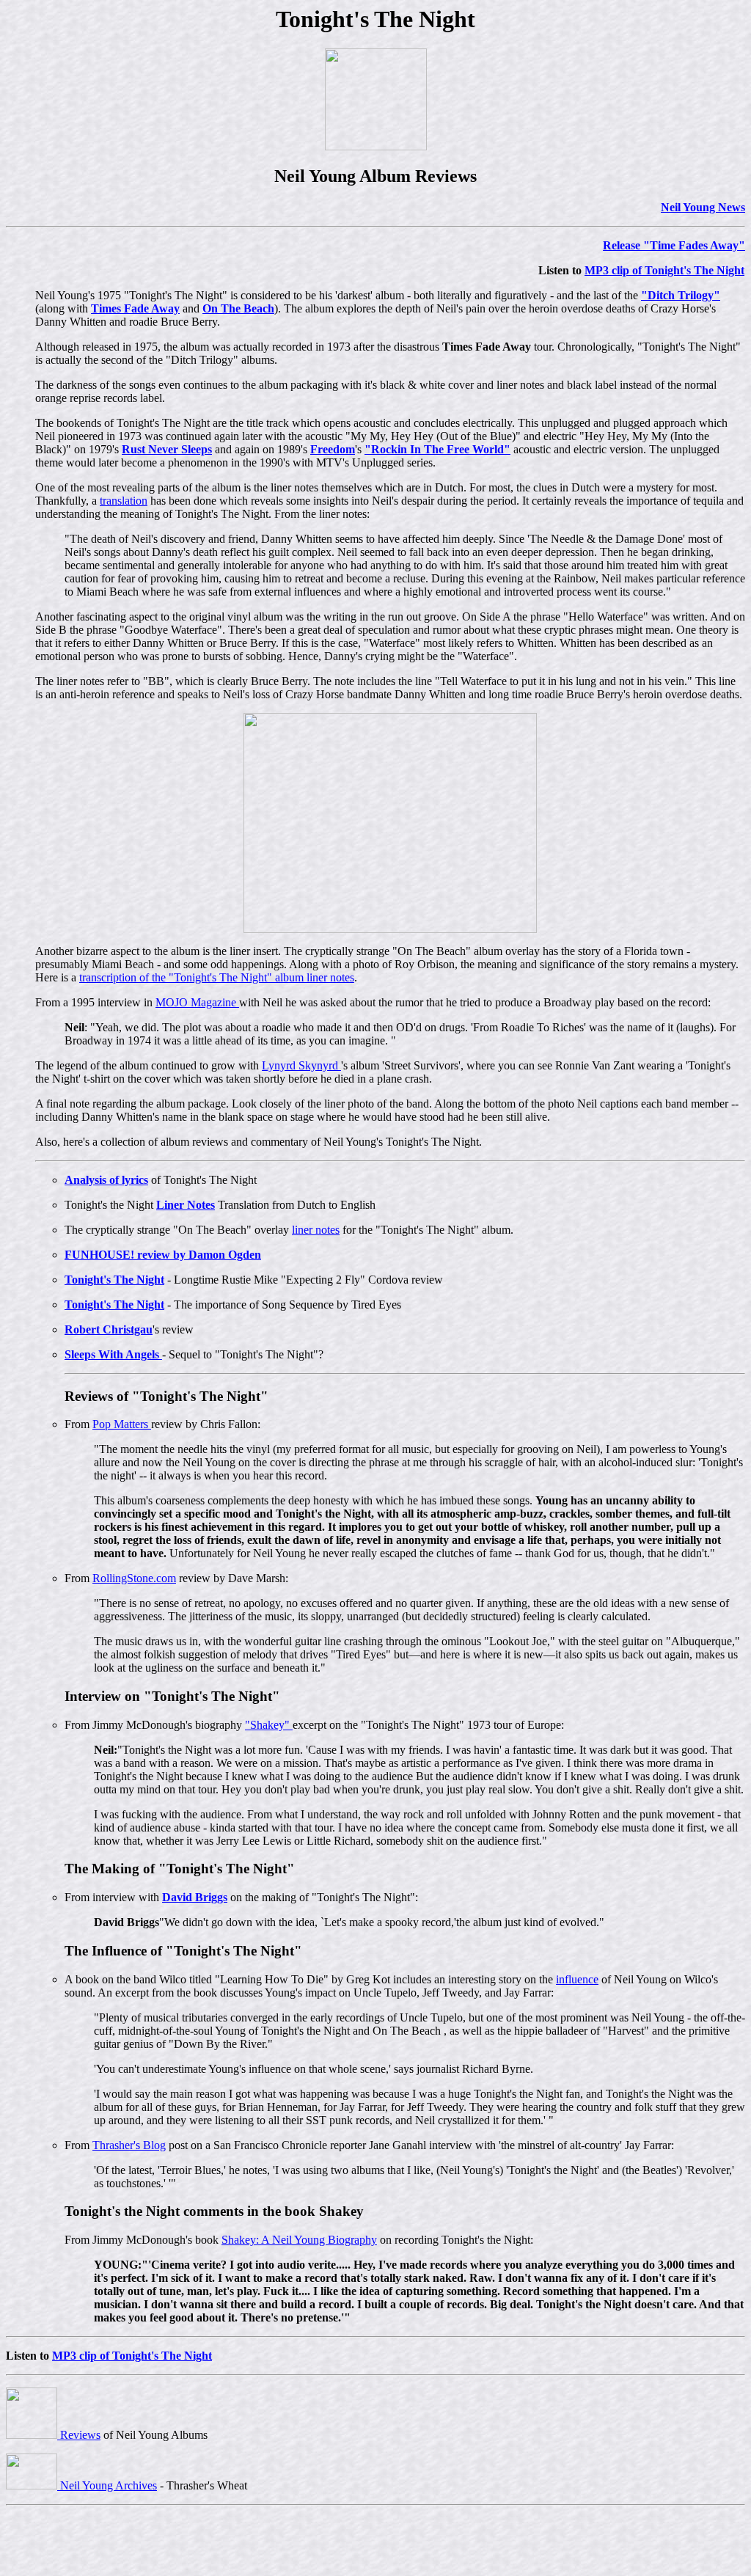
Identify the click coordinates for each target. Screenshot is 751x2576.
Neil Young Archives (107, 2485)
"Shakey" (269, 1725)
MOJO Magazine (197, 1002)
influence (577, 1979)
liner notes (316, 1230)
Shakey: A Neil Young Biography (299, 2240)
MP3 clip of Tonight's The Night (664, 270)
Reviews (79, 2435)
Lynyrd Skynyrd (301, 1065)
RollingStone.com (134, 1578)
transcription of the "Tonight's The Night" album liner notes (217, 977)
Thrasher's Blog (129, 2145)
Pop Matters (122, 1424)
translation (124, 501)
